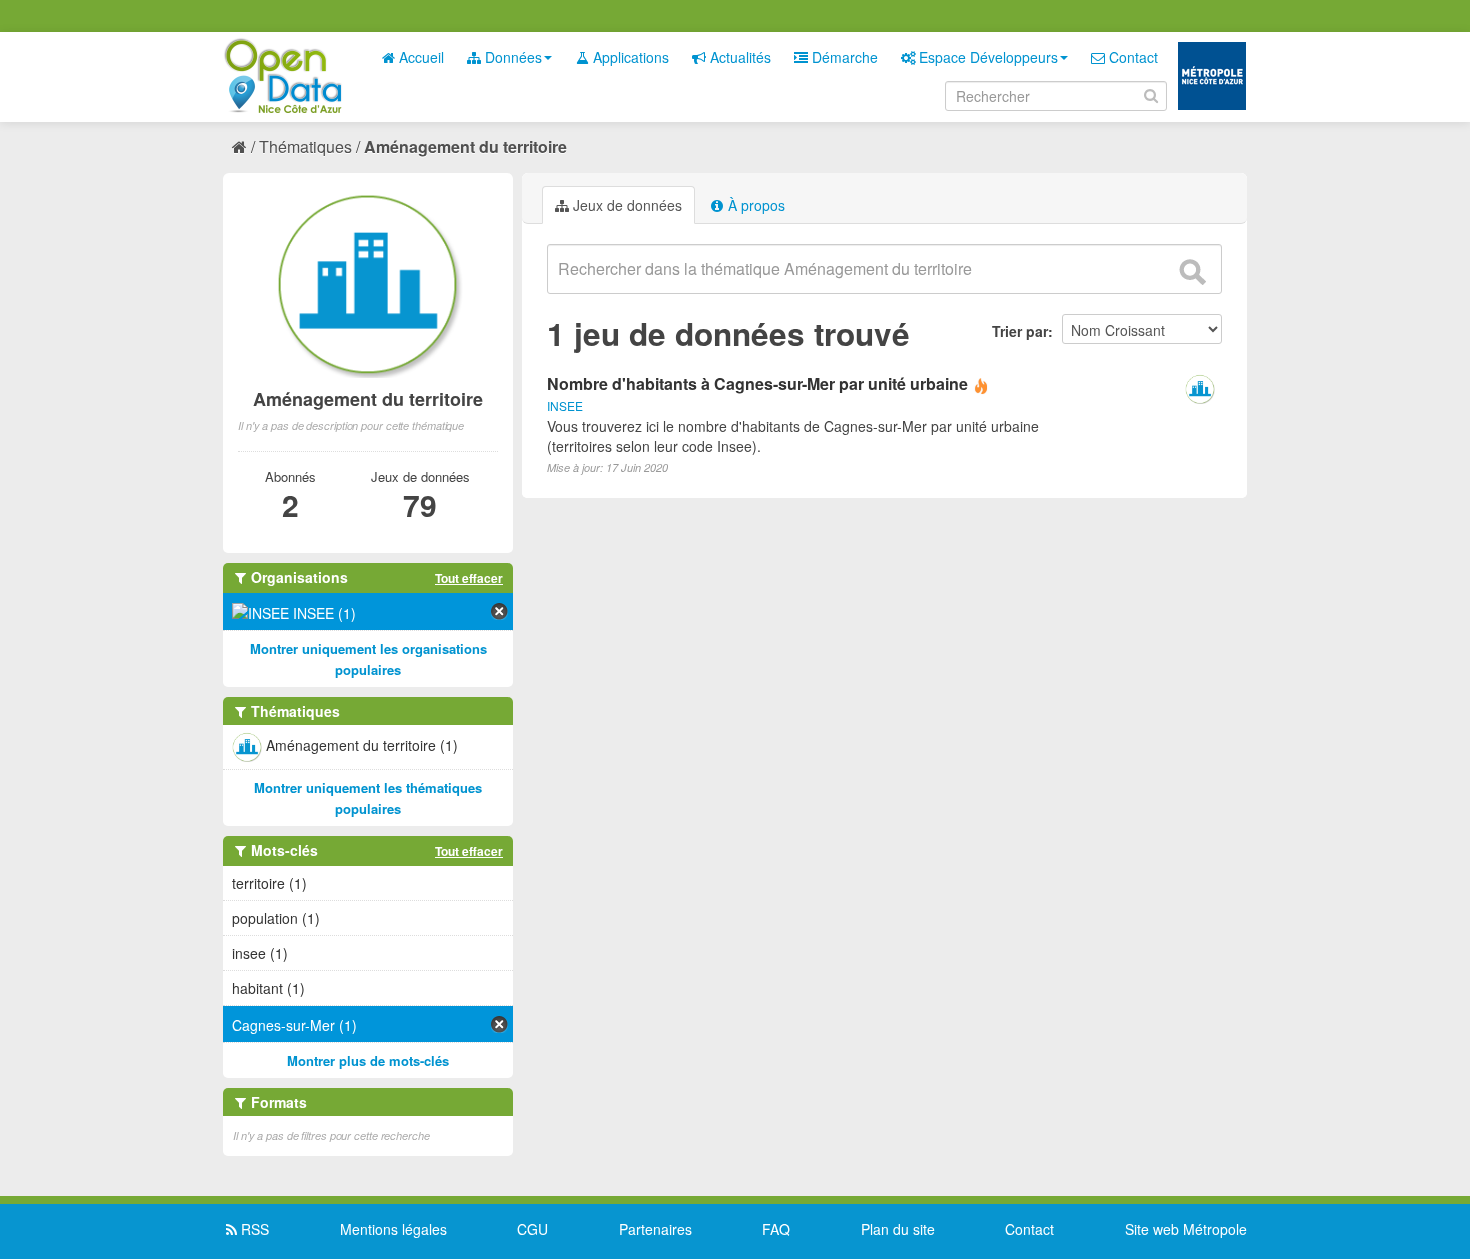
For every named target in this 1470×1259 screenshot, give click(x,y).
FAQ (776, 1229)
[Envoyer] (1192, 272)
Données (511, 57)
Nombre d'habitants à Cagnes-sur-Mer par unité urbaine (757, 383)
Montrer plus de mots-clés (368, 1060)
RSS (253, 1229)
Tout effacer (469, 578)
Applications (629, 57)
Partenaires (655, 1229)
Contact (1131, 57)
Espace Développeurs (986, 57)
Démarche (843, 57)
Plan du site (898, 1229)
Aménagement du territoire (465, 146)
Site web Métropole (1186, 1229)
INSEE (565, 405)
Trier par (1020, 331)
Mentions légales (393, 1229)
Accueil (419, 57)
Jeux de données (625, 205)
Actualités (738, 57)
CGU (532, 1229)
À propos (754, 205)
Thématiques (305, 146)
